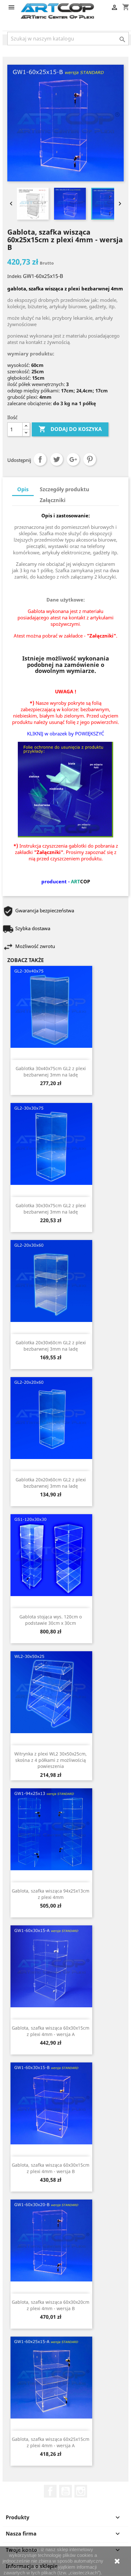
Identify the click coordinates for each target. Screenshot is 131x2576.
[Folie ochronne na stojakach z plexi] (65, 789)
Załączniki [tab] (53, 500)
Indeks (14, 276)
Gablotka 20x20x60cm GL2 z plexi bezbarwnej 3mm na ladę (51, 1483)
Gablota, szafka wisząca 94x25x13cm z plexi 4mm (51, 1894)
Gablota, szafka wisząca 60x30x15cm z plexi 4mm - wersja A (51, 2031)
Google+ (73, 459)
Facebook (50, 2491)
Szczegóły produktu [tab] (65, 489)
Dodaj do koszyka (70, 429)
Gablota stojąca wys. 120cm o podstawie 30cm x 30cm (51, 1620)
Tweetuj (57, 459)
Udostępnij (40, 459)
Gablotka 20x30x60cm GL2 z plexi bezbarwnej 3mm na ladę (51, 1346)
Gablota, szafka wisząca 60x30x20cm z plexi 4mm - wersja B (51, 2305)
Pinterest (90, 459)
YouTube (65, 2491)
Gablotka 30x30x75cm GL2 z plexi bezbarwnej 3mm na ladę (51, 1209)
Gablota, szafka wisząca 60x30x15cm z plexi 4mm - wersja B (51, 2168)
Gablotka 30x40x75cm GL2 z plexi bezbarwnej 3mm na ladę (51, 1072)
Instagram (81, 2491)
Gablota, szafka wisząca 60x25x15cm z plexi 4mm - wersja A (51, 2442)
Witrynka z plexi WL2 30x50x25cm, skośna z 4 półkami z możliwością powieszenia (51, 1760)
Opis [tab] (23, 489)
